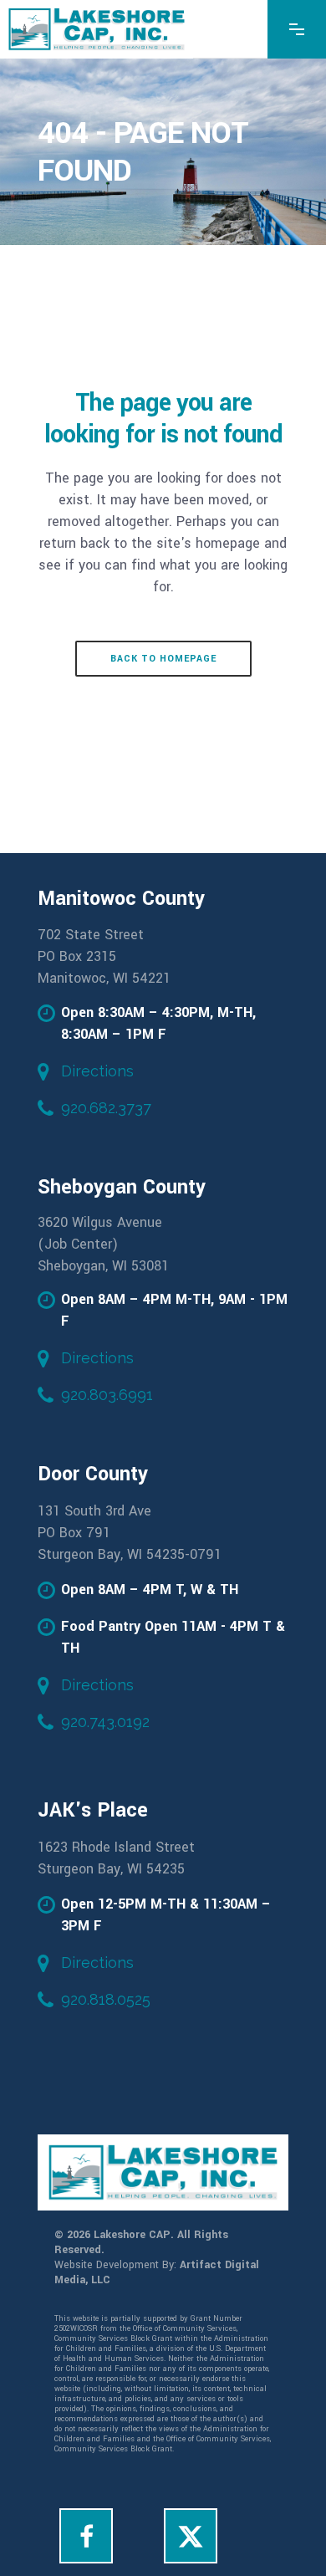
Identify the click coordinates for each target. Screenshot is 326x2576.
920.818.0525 (106, 1999)
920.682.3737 (106, 1108)
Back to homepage (163, 659)
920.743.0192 (105, 1722)
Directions (97, 1071)
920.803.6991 (107, 1395)
